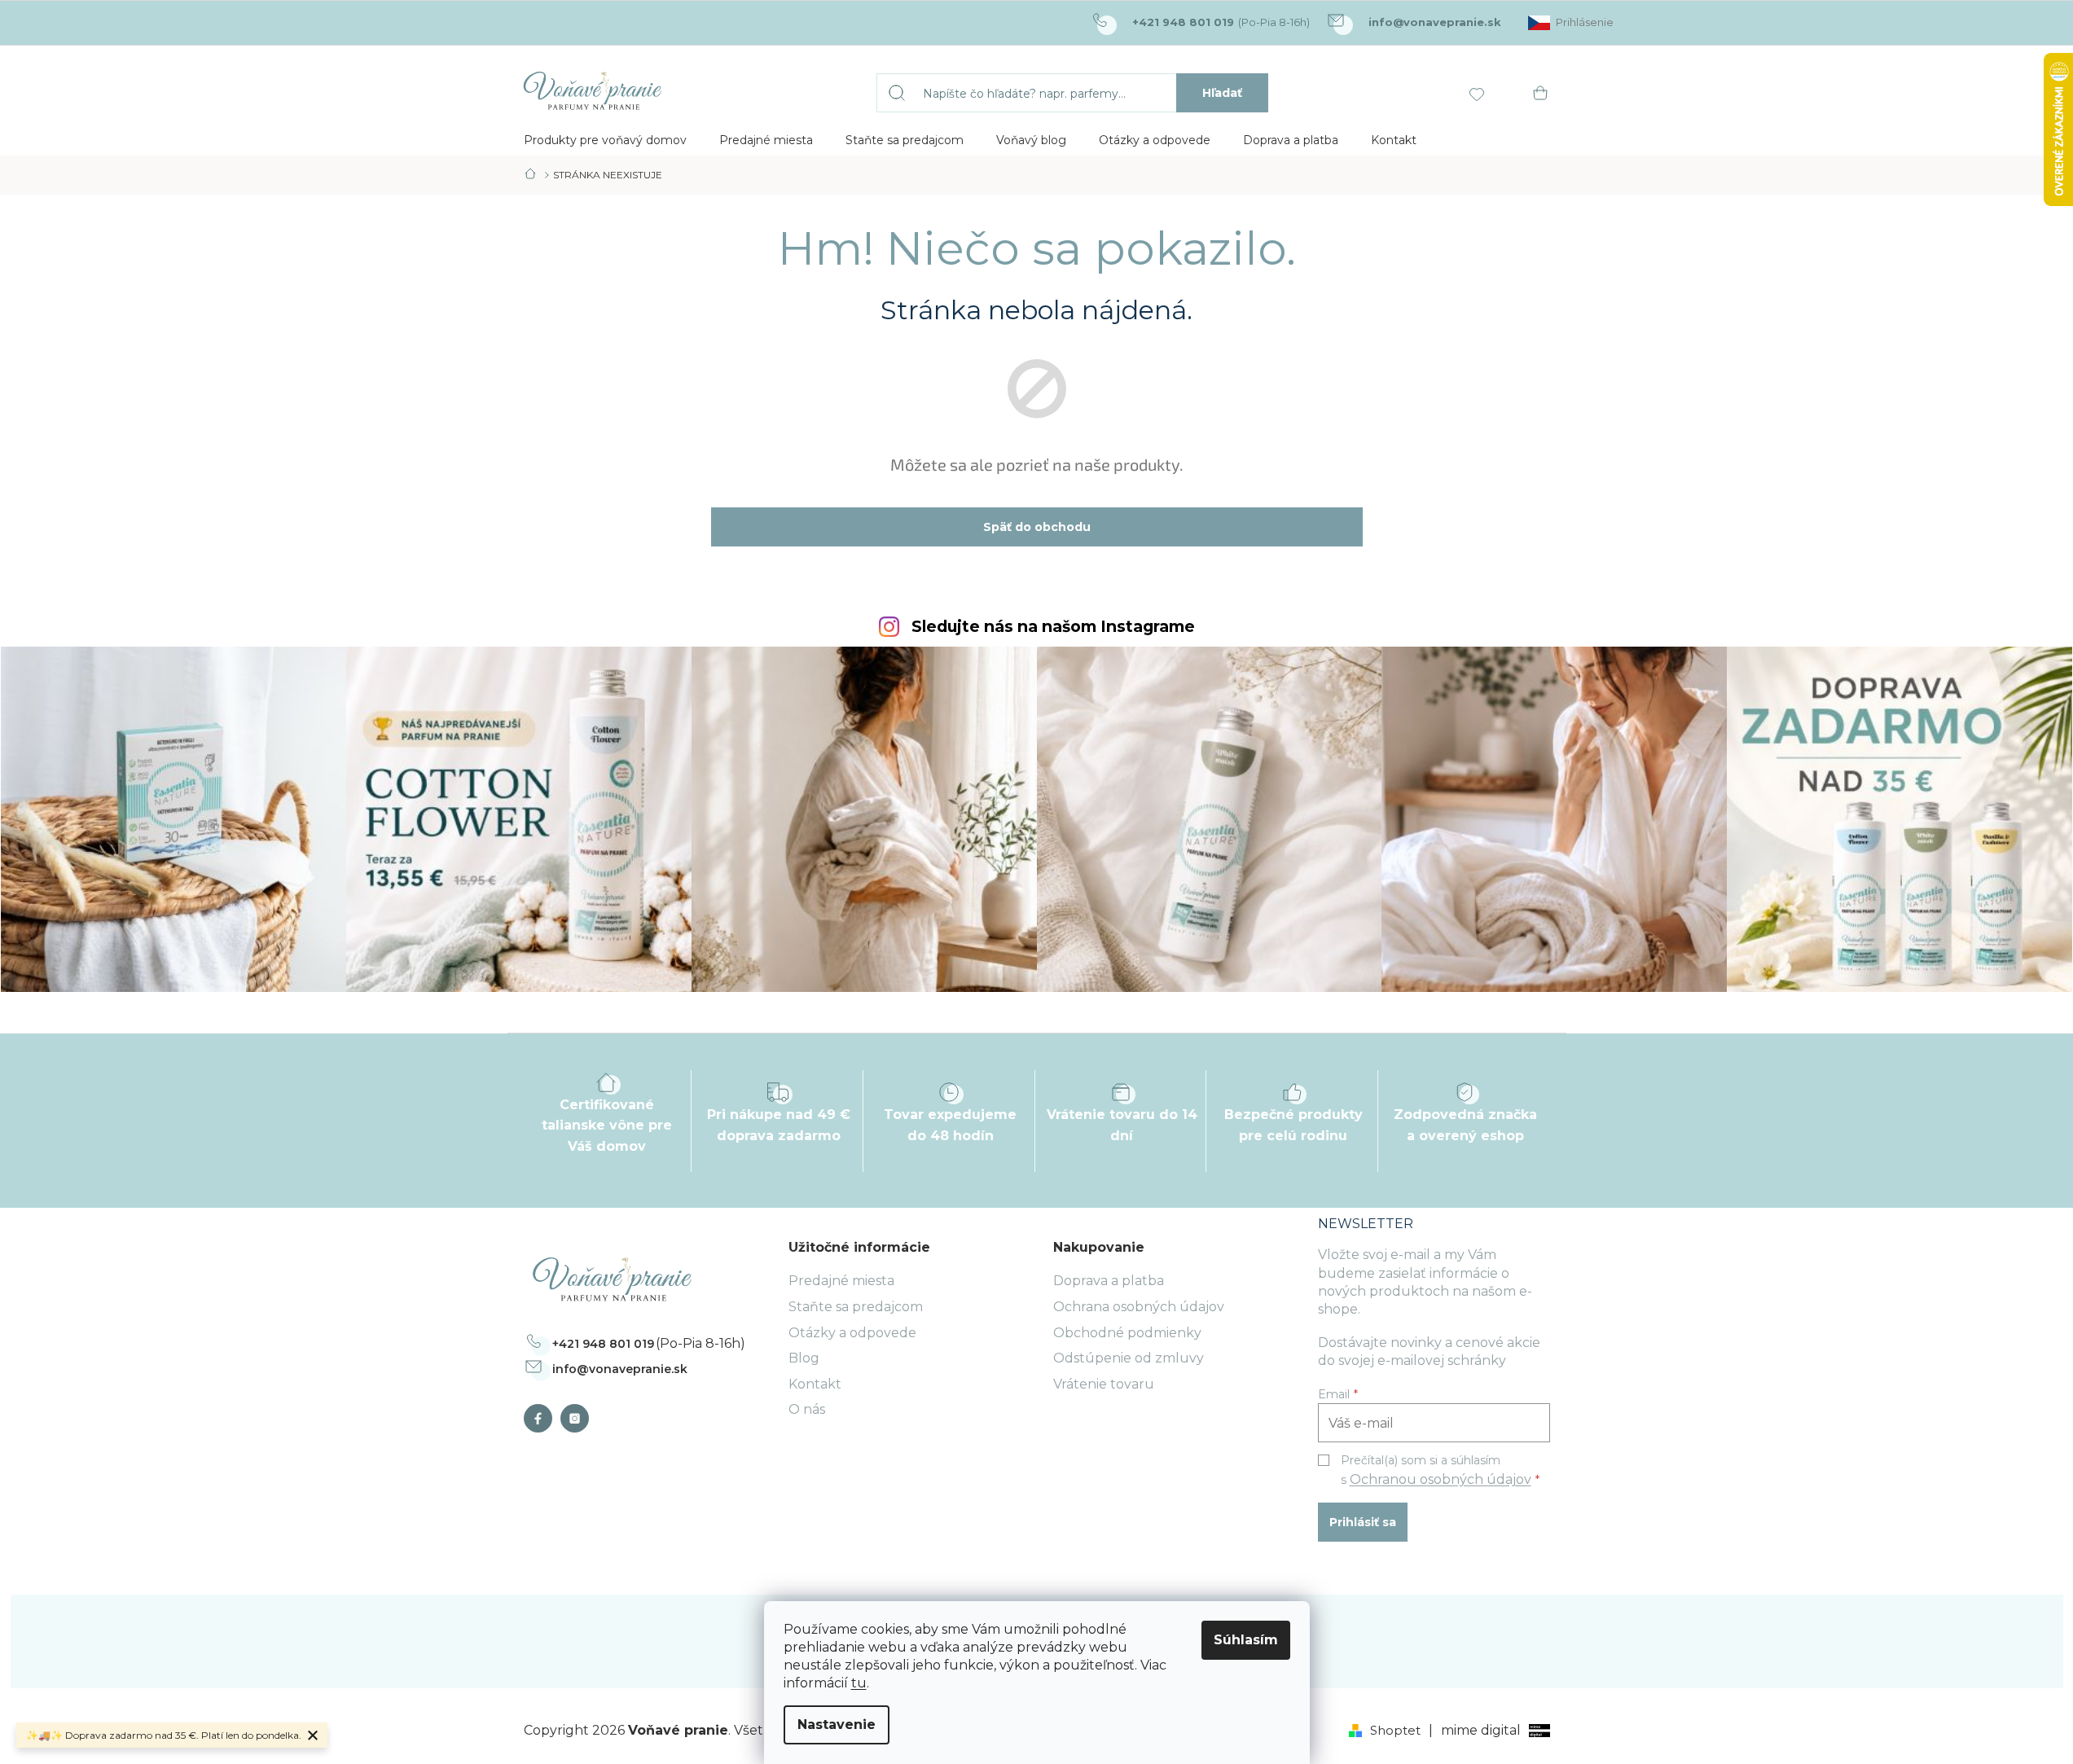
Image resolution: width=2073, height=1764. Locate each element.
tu (859, 1683)
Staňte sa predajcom (856, 1307)
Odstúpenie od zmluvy (1129, 1358)
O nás (807, 1409)
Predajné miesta (841, 1281)
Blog (804, 1358)
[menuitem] (605, 140)
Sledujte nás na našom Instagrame (1053, 627)
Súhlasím (1246, 1640)
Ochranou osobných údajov (1441, 1479)
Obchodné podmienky (1127, 1333)
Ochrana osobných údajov (1139, 1307)
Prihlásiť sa (1363, 1522)
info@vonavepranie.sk (620, 1369)
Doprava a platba (1109, 1281)
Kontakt (815, 1384)
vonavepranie (579, 1418)
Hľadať (1222, 93)
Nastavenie (837, 1725)
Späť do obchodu (1037, 527)
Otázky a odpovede (852, 1333)
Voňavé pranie (542, 1418)
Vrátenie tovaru (1104, 1384)
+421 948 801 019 (603, 1344)
